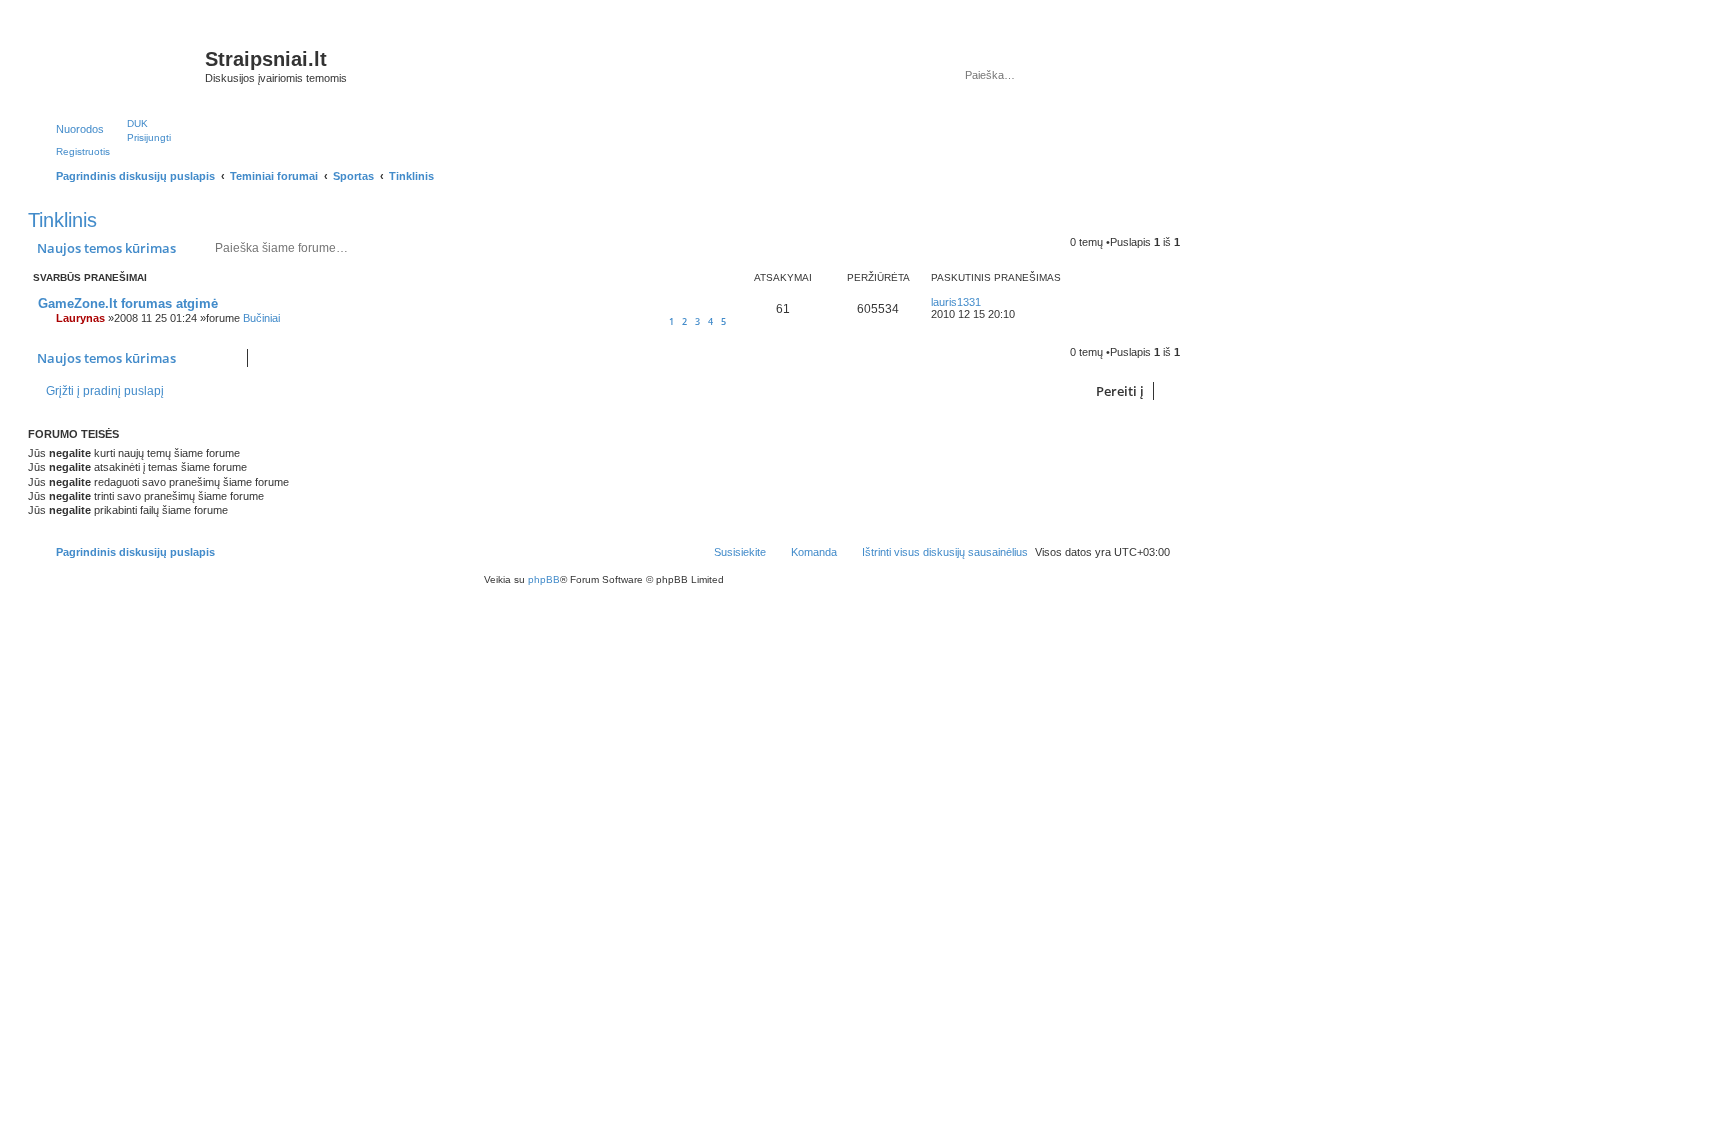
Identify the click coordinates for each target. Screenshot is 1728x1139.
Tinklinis (62, 220)
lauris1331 (956, 302)
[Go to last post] (990, 302)
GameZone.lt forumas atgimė (128, 303)
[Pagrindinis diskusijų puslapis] (119, 65)
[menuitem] (128, 123)
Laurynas (80, 318)
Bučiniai (261, 318)
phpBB (544, 579)
